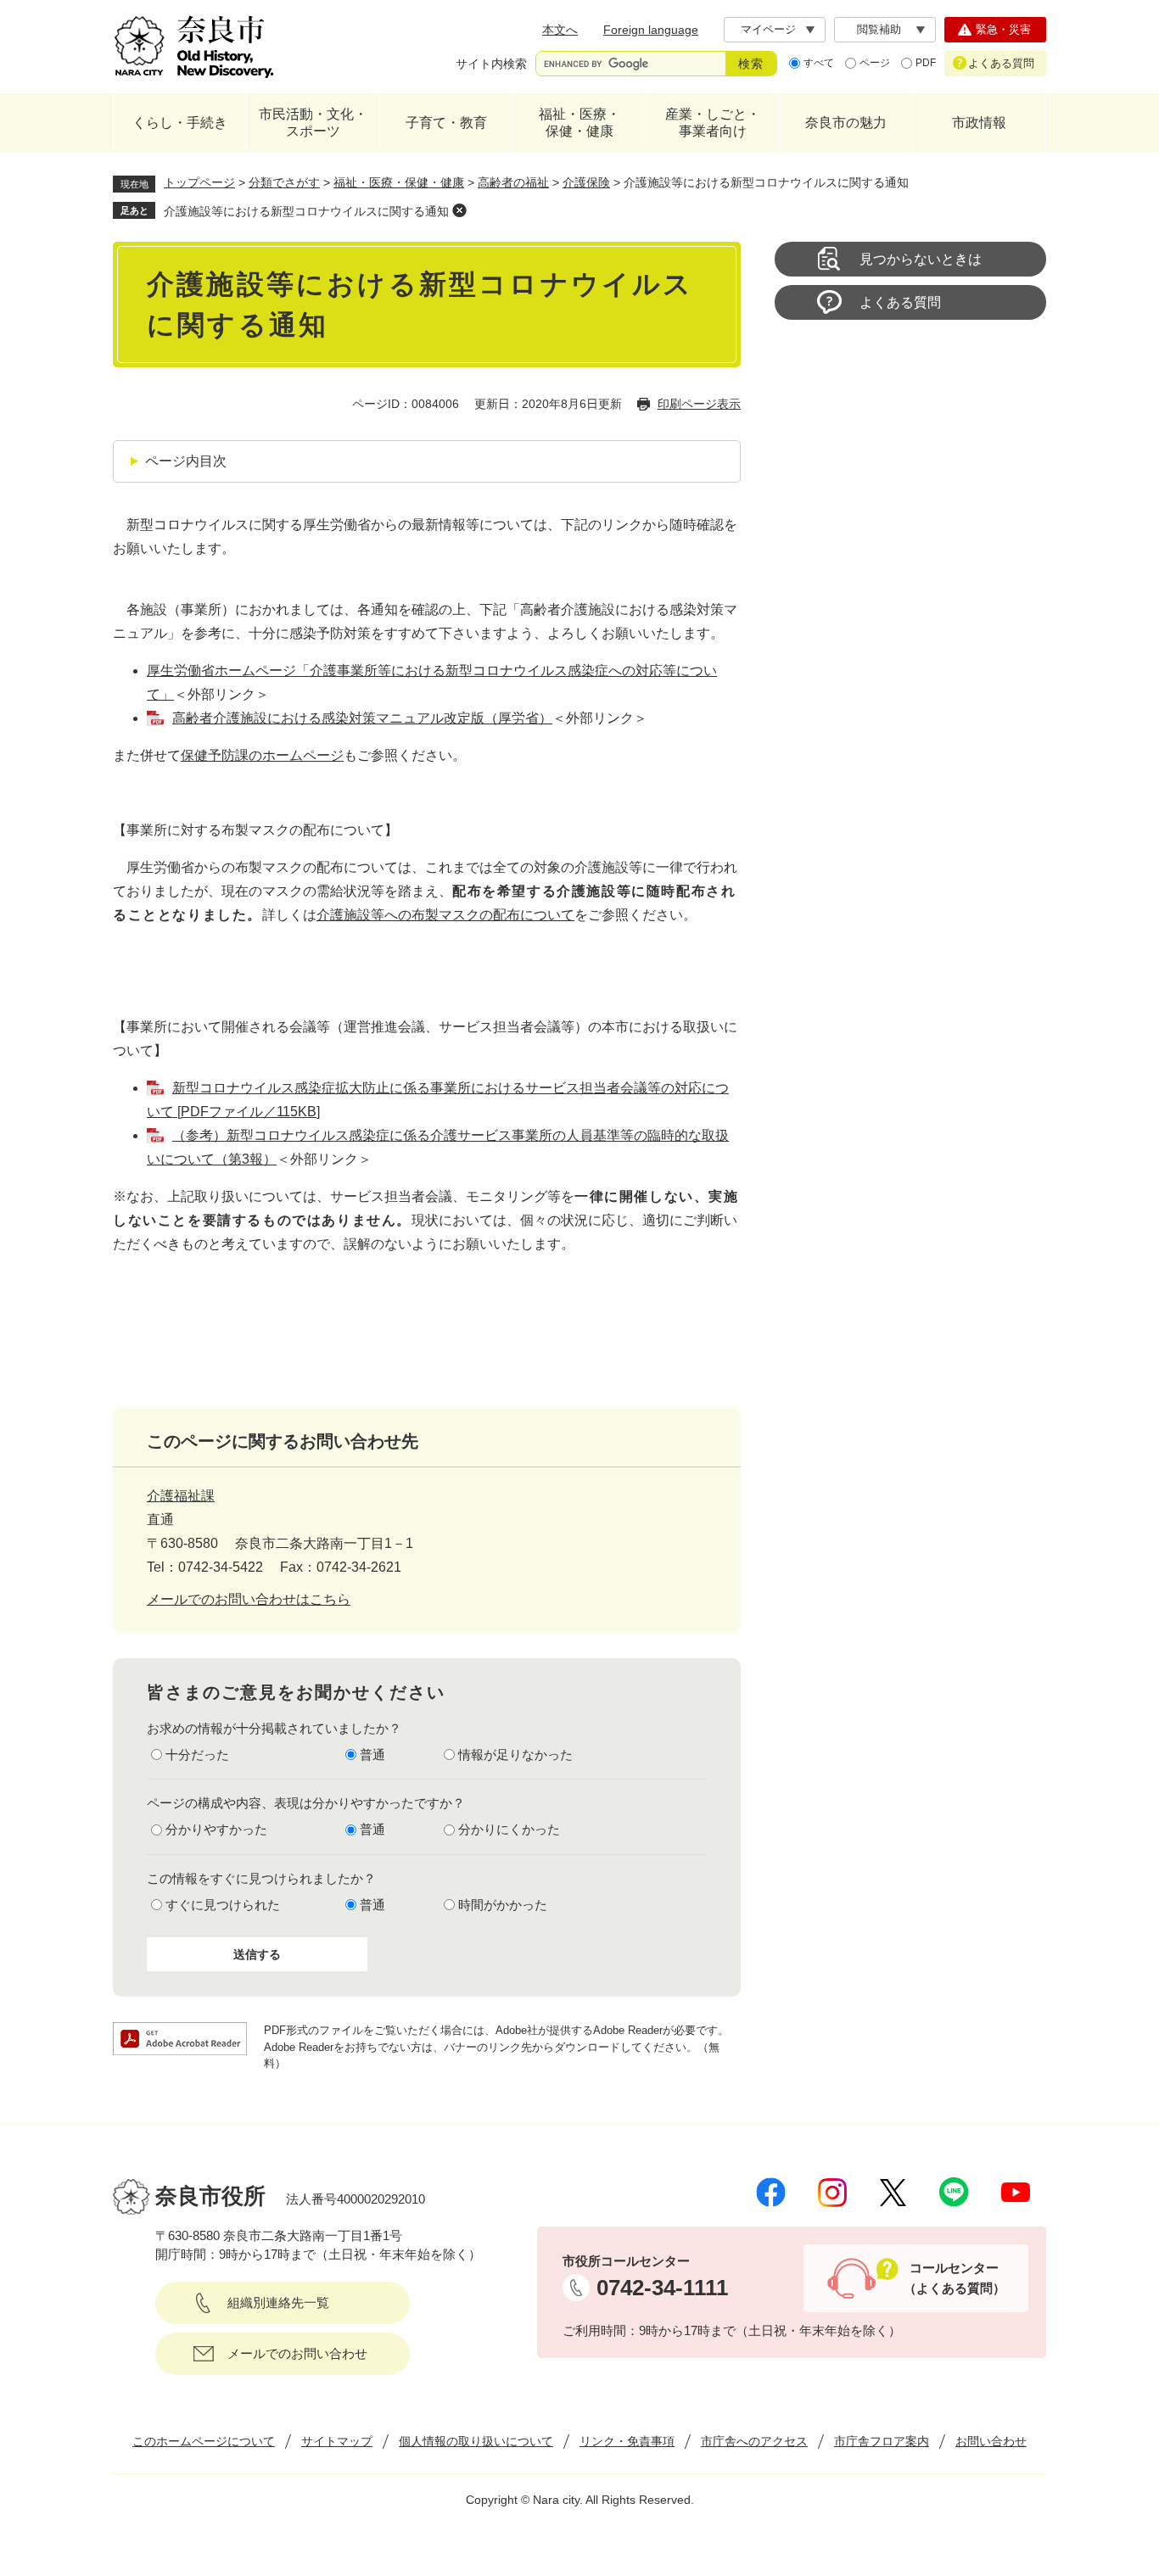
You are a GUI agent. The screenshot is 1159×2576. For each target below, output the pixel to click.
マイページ (768, 29)
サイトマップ (337, 2441)
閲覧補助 (879, 29)
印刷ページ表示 (699, 404)
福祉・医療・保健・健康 (579, 123)
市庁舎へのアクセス (754, 2441)
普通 (372, 1755)
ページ (875, 63)
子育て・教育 (446, 123)
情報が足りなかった (515, 1755)
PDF (926, 63)
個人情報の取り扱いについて (476, 2441)
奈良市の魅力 (846, 123)
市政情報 (979, 123)
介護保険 (586, 182)
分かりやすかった (216, 1829)
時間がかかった (503, 1905)
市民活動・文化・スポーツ (313, 123)
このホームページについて (204, 2441)
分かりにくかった (509, 1829)
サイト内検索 (491, 64)
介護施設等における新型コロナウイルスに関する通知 (306, 211)
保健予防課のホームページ (262, 755)
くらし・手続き (180, 123)
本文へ (560, 30)
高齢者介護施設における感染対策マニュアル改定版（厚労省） (362, 718)
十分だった (197, 1755)
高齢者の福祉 (513, 182)
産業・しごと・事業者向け (713, 123)
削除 (459, 210)
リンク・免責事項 (627, 2441)
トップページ (199, 182)
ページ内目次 (186, 461)
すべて (819, 63)
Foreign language (651, 30)
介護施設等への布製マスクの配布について (445, 915)
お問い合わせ (991, 2441)
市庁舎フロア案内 (882, 2441)
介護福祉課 (181, 1496)
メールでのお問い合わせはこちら (249, 1599)
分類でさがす (284, 182)
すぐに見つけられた (223, 1905)
